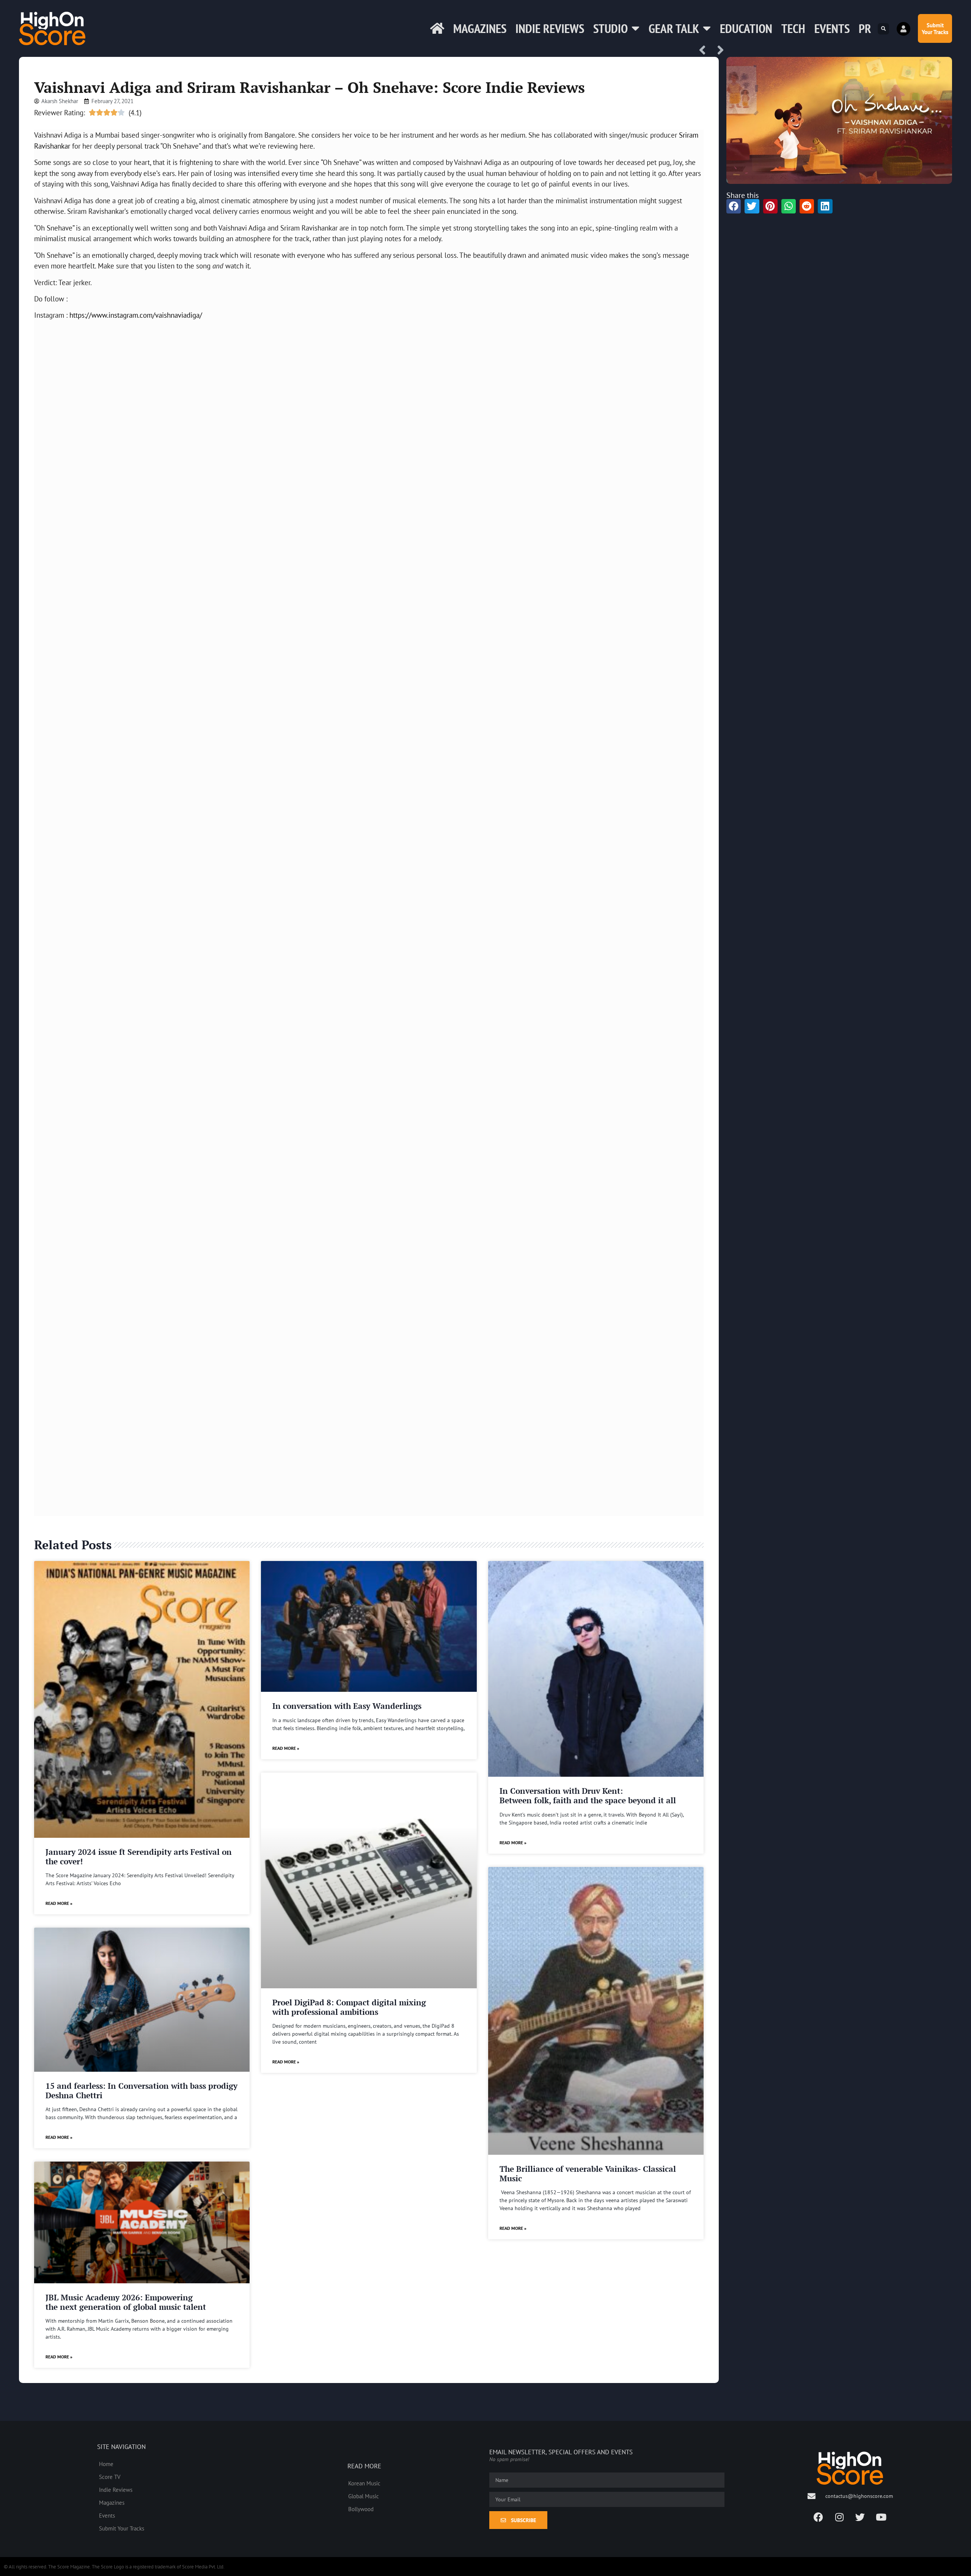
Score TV (110, 2477)
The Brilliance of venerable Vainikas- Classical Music (588, 2174)
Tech (793, 28)
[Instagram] (839, 2517)
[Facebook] (819, 2517)
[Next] (718, 51)
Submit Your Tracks (122, 2528)
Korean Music (364, 2483)
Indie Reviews (550, 28)
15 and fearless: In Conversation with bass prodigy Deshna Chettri (141, 2090)
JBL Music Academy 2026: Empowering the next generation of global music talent (126, 2302)
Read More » (59, 1903)
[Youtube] (881, 2517)
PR (865, 28)
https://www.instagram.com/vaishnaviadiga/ (136, 315)
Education (746, 28)
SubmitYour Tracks (935, 28)
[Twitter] (860, 2517)
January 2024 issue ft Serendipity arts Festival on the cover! (139, 1857)
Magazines (480, 28)
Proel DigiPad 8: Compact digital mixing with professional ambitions (349, 2007)
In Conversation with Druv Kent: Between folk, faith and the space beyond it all (588, 1796)
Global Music (364, 2496)
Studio (610, 28)
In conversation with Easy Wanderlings (347, 1706)
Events (832, 28)
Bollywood (361, 2509)
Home (106, 2464)
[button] (883, 29)
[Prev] (705, 51)
